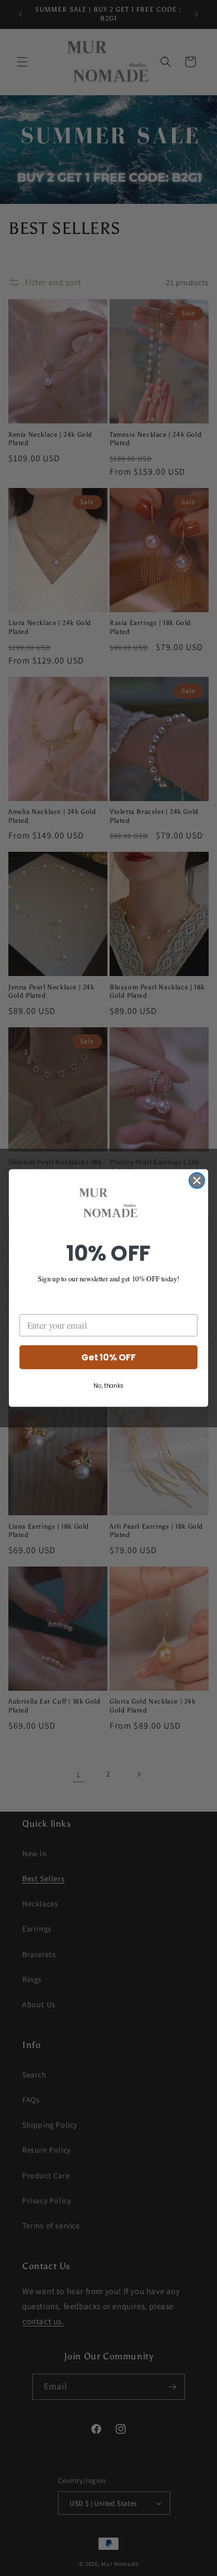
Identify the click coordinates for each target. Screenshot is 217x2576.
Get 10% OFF (108, 1357)
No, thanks (108, 1386)
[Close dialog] (197, 1180)
